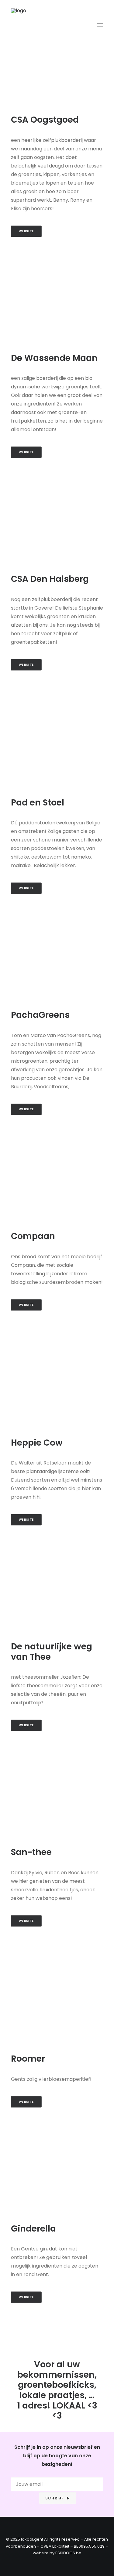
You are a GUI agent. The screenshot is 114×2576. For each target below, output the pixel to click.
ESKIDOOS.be (68, 2553)
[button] (100, 25)
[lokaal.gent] (33, 25)
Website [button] (26, 231)
